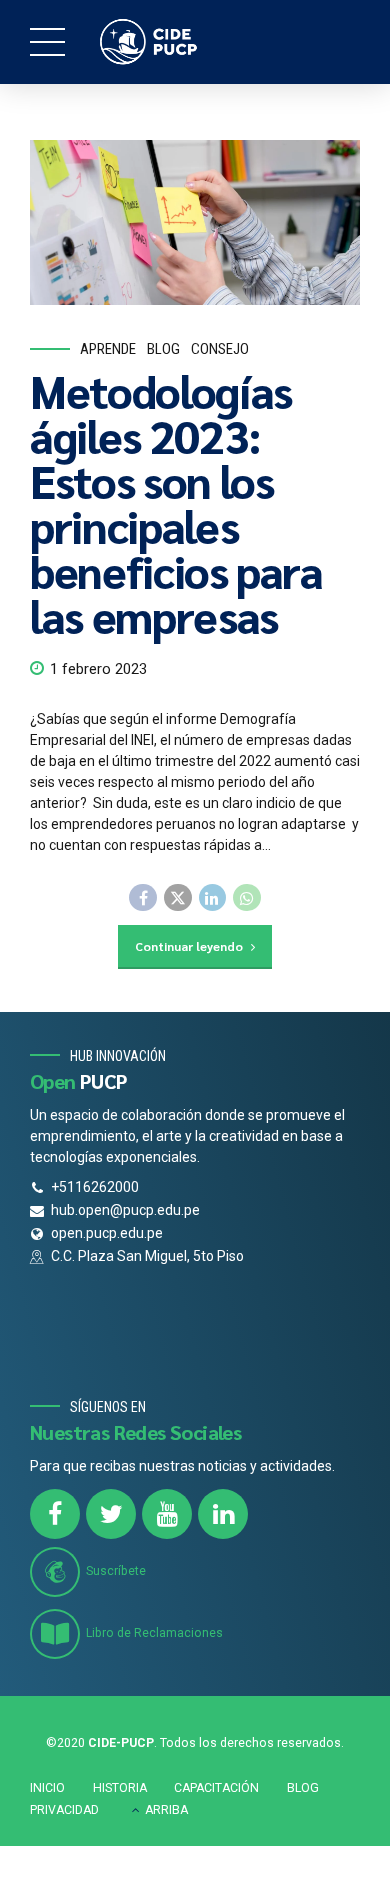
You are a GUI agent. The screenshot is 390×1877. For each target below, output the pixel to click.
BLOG (303, 1788)
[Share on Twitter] (178, 898)
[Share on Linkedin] (213, 898)
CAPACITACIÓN (216, 1788)
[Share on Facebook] (143, 898)
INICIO (47, 1788)
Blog (163, 349)
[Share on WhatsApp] (247, 898)
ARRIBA (166, 1810)
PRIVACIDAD (64, 1810)
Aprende (108, 349)
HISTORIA (120, 1788)
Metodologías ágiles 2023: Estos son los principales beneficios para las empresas (176, 502)
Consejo (220, 349)
